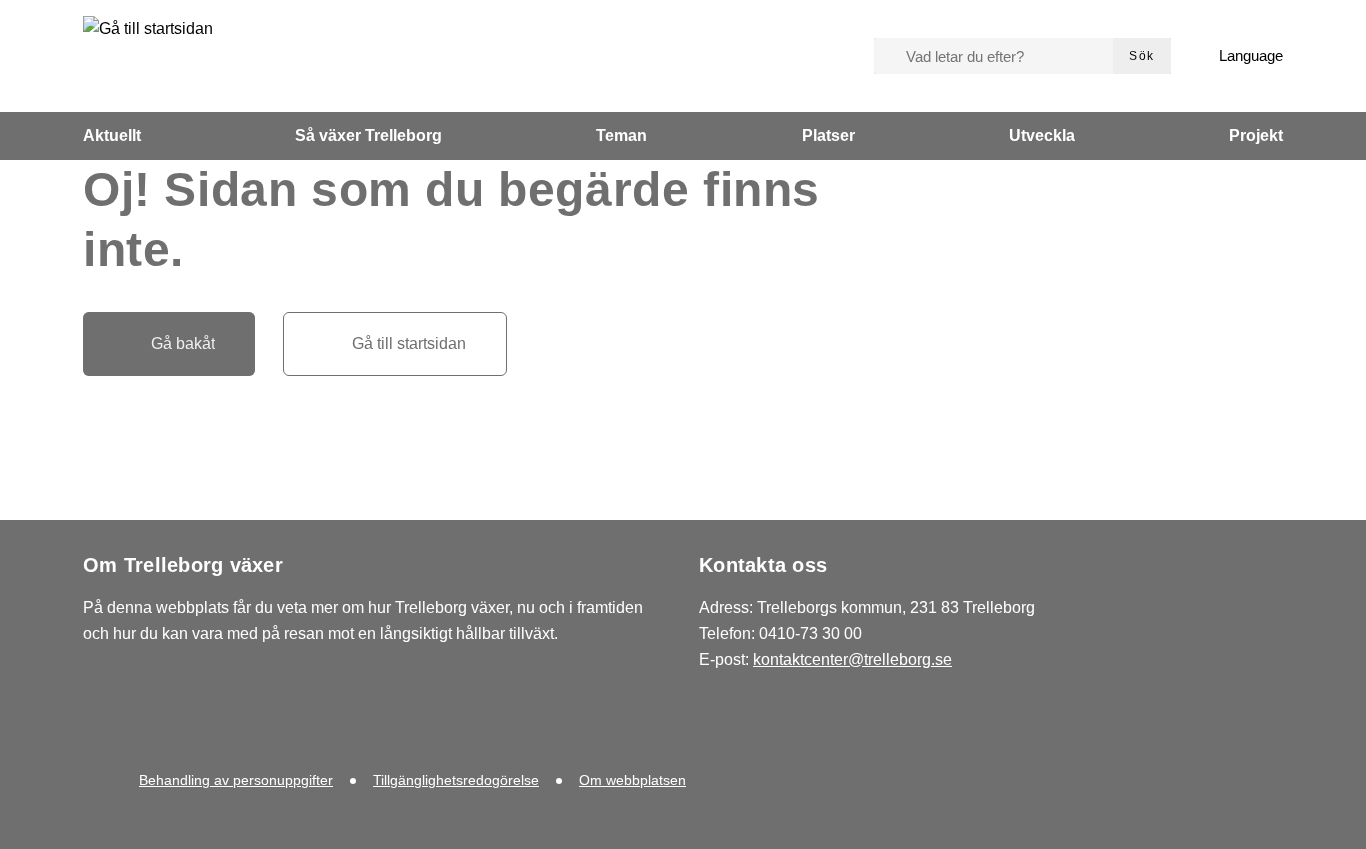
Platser (828, 135)
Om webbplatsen (632, 780)
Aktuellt (112, 135)
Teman (621, 135)
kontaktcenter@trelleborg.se (852, 659)
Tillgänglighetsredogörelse (456, 780)
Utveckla (1042, 135)
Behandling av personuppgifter (236, 780)
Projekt (1256, 135)
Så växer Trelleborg (368, 135)
